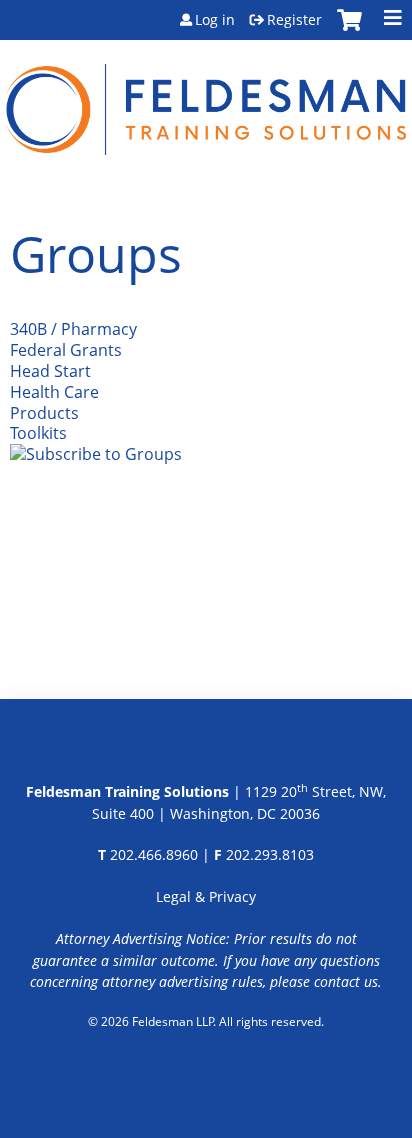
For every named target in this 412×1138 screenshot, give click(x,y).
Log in (215, 20)
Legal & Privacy (206, 896)
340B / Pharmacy (73, 329)
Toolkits (38, 433)
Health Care (54, 392)
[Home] (206, 97)
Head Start (50, 371)
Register (294, 20)
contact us (346, 981)
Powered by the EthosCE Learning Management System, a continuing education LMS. (206, 1073)
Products (44, 413)
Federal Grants (66, 350)
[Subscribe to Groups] (96, 454)
